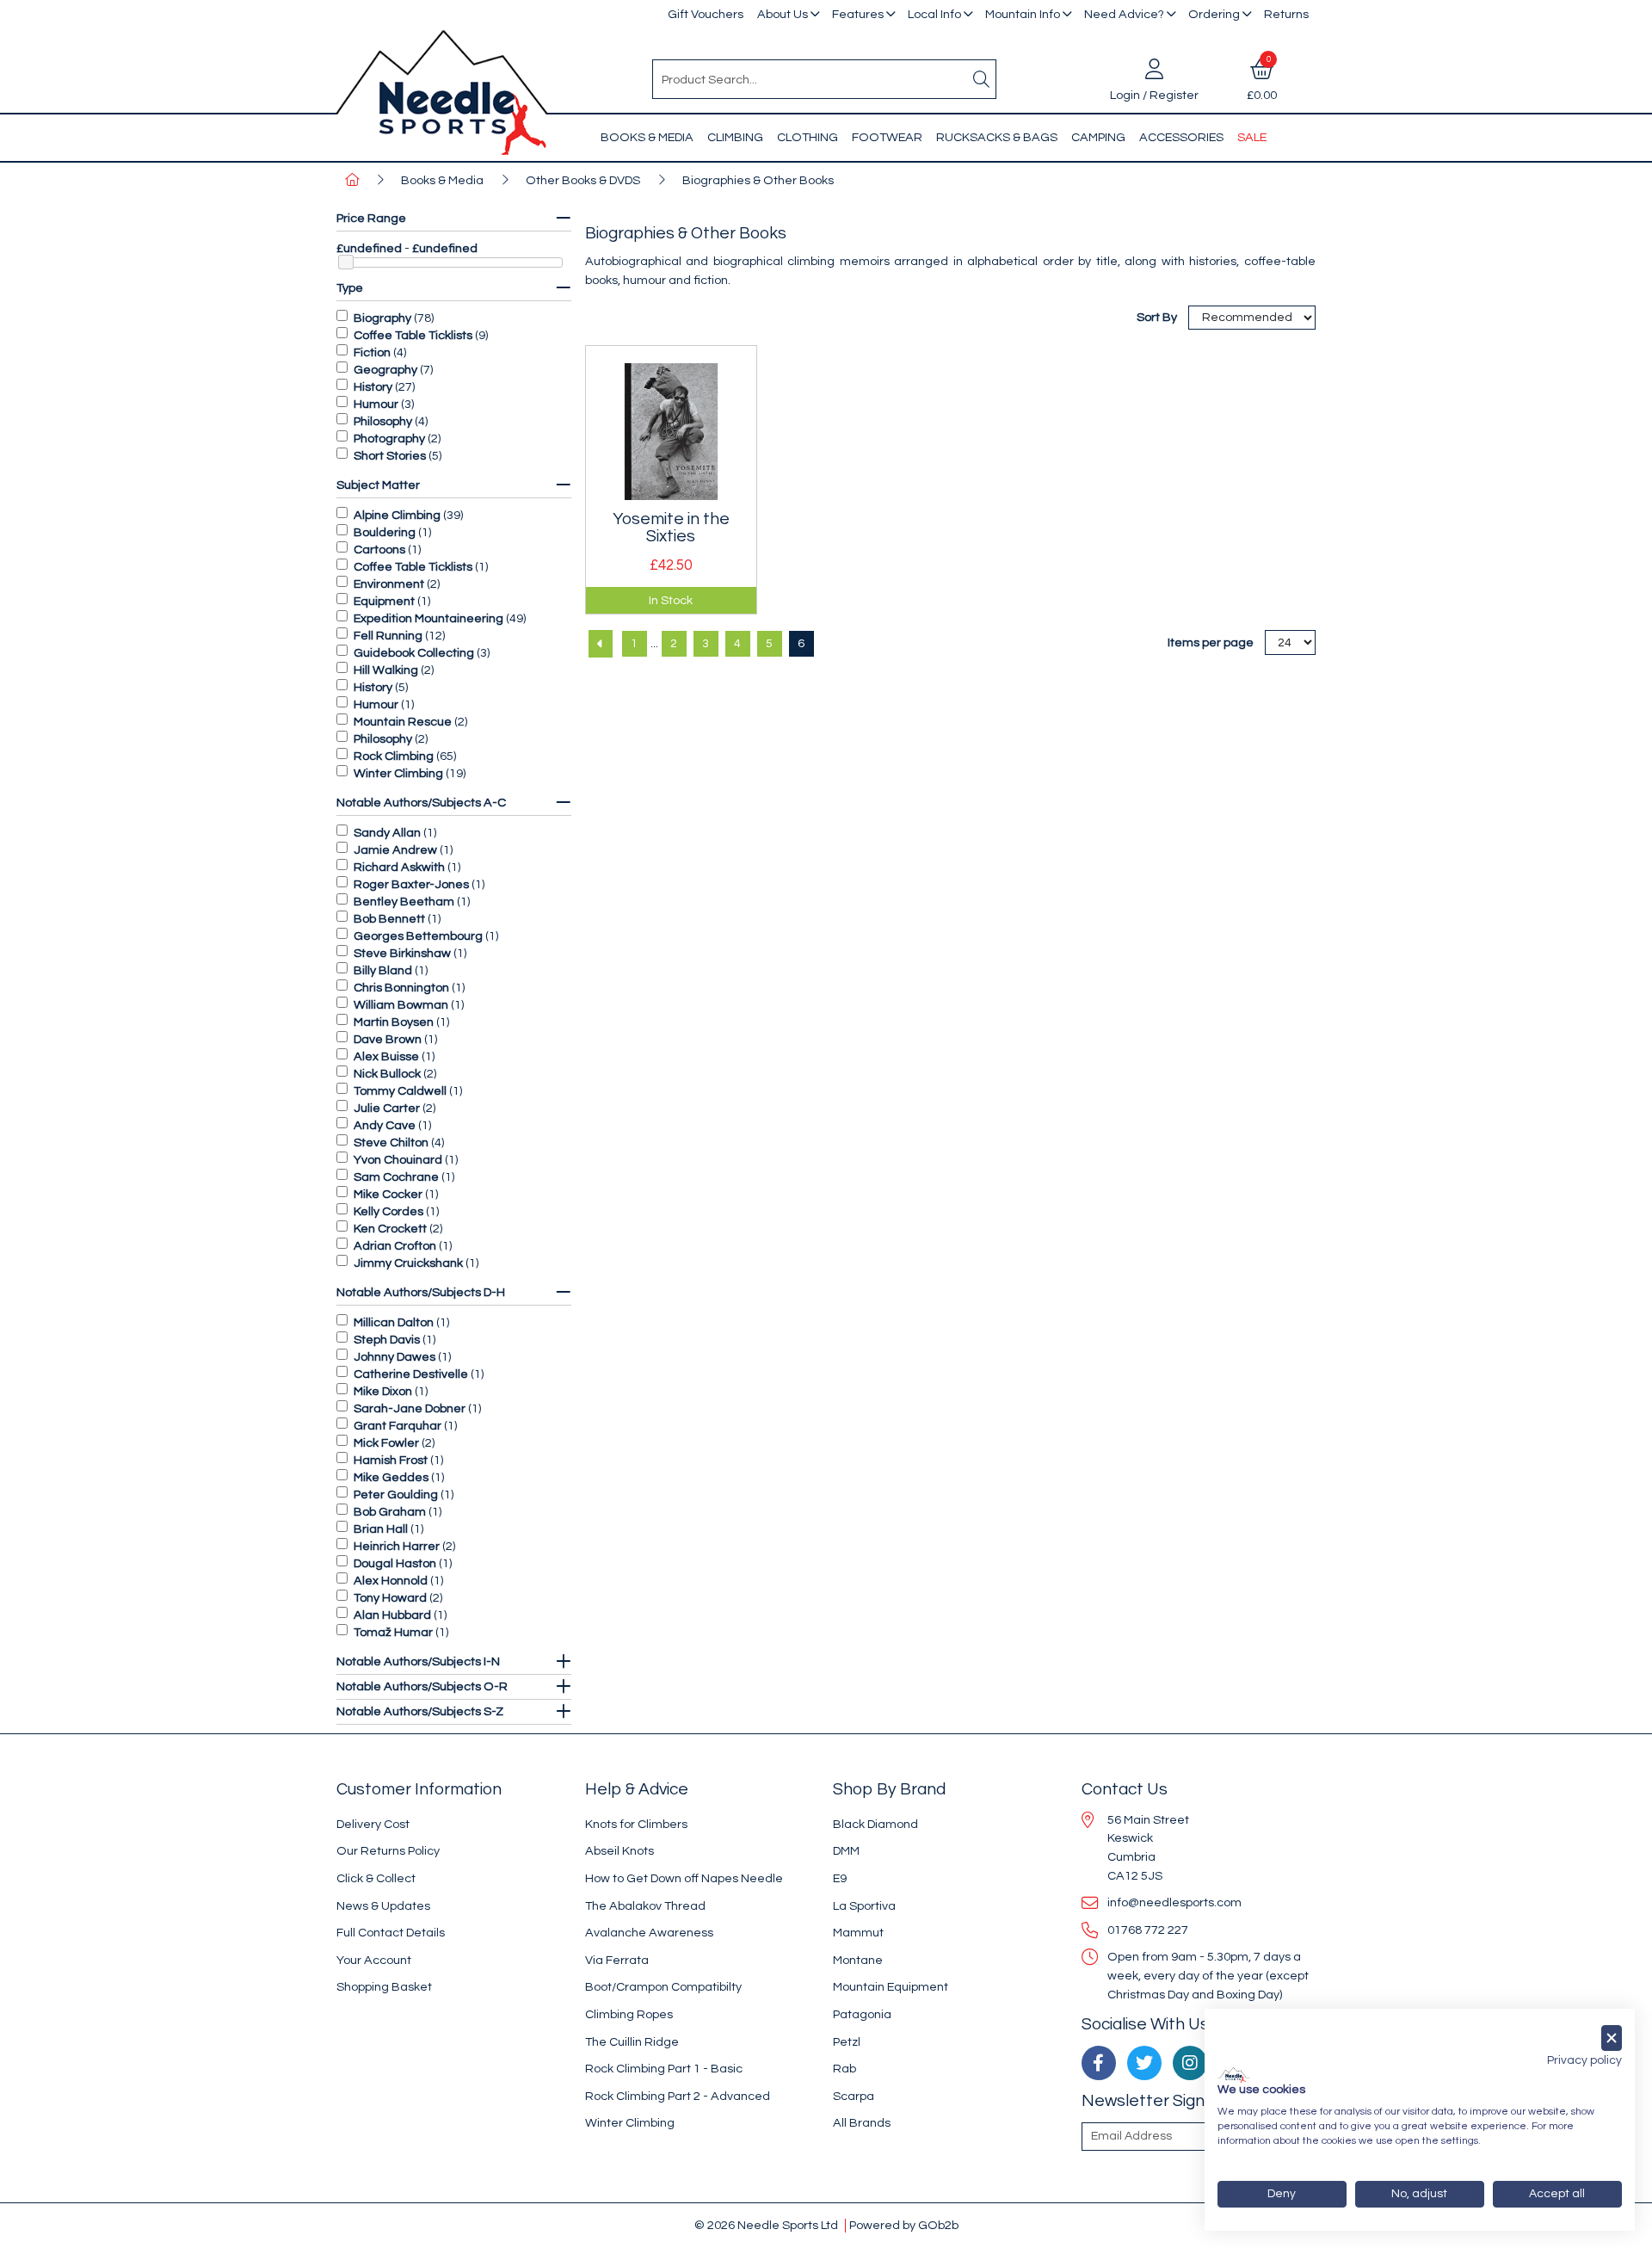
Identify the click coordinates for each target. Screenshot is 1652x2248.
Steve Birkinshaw (402, 953)
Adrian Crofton (395, 1246)
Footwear (887, 137)
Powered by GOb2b (904, 2225)
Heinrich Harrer (397, 1546)
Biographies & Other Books (758, 180)
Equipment (384, 601)
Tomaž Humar (393, 1632)
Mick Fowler (386, 1443)
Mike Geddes (391, 1477)
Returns (1286, 14)
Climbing (735, 137)
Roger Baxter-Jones (411, 884)
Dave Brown (388, 1039)
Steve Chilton (391, 1143)
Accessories (1181, 137)
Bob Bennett (389, 919)
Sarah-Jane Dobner (410, 1408)
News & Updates (383, 1906)
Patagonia (862, 2014)
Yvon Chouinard (398, 1160)
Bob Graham (390, 1512)
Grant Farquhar (398, 1426)
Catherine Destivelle (411, 1374)
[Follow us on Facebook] (1099, 2063)
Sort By (1158, 317)
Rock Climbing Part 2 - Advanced (678, 2096)
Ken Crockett (390, 1229)
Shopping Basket (384, 1987)
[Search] (982, 79)
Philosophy (383, 421)
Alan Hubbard (392, 1615)
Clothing (808, 137)
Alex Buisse (386, 1056)
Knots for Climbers (636, 1824)
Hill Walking (386, 670)
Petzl (847, 2042)
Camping (1098, 137)
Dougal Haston (395, 1563)
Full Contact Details (391, 1933)
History (373, 387)
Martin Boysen (394, 1022)
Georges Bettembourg (418, 936)
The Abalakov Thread (645, 1906)
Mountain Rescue (403, 722)
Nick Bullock (387, 1074)
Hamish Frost (391, 1460)
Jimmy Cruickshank (408, 1263)
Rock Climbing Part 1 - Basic (664, 2069)
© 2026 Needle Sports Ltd (766, 2225)
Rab (844, 2069)
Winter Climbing (398, 773)
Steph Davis (387, 1340)
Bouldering (385, 532)
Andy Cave (385, 1125)
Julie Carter (387, 1108)
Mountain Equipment (891, 1987)
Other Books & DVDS (583, 180)
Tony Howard (390, 1598)
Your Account (374, 1960)
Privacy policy (1584, 2060)
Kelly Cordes (388, 1211)
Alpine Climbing (397, 515)
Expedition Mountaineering (428, 618)
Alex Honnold (391, 1581)
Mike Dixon (383, 1391)
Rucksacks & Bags (997, 137)
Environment (389, 584)
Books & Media (647, 137)
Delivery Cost (373, 1824)
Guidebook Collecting (414, 653)
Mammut (858, 1933)
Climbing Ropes (629, 2014)
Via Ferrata (617, 1960)
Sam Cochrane (396, 1177)
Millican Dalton (394, 1322)
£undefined (369, 248)
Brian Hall (381, 1529)
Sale (1252, 137)
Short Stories (390, 456)
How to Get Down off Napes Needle (684, 1878)
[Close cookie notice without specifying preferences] (1612, 2038)
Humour (376, 404)
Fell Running (388, 636)
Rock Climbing (394, 756)
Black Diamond (875, 1824)
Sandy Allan (387, 833)
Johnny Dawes (395, 1357)
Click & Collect (376, 1878)
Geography (385, 370)
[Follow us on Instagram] (1190, 2063)
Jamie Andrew (395, 850)
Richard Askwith (399, 867)
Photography (389, 438)
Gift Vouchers (706, 14)
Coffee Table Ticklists (413, 335)
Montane (858, 1960)
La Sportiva (864, 1906)
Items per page (1211, 642)
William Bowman (401, 1005)
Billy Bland (383, 970)
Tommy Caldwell (400, 1091)
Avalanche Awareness (649, 1933)
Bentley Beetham (404, 902)
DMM (846, 1851)
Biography (382, 318)
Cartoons (379, 550)
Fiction (372, 352)
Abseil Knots (619, 1851)
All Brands (862, 2123)
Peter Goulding (396, 1495)
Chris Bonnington (401, 988)
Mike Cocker (388, 1194)
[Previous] (601, 644)
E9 (840, 1878)
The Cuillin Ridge (632, 2042)
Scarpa (854, 2096)
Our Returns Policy (388, 1851)
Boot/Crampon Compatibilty (663, 1987)
